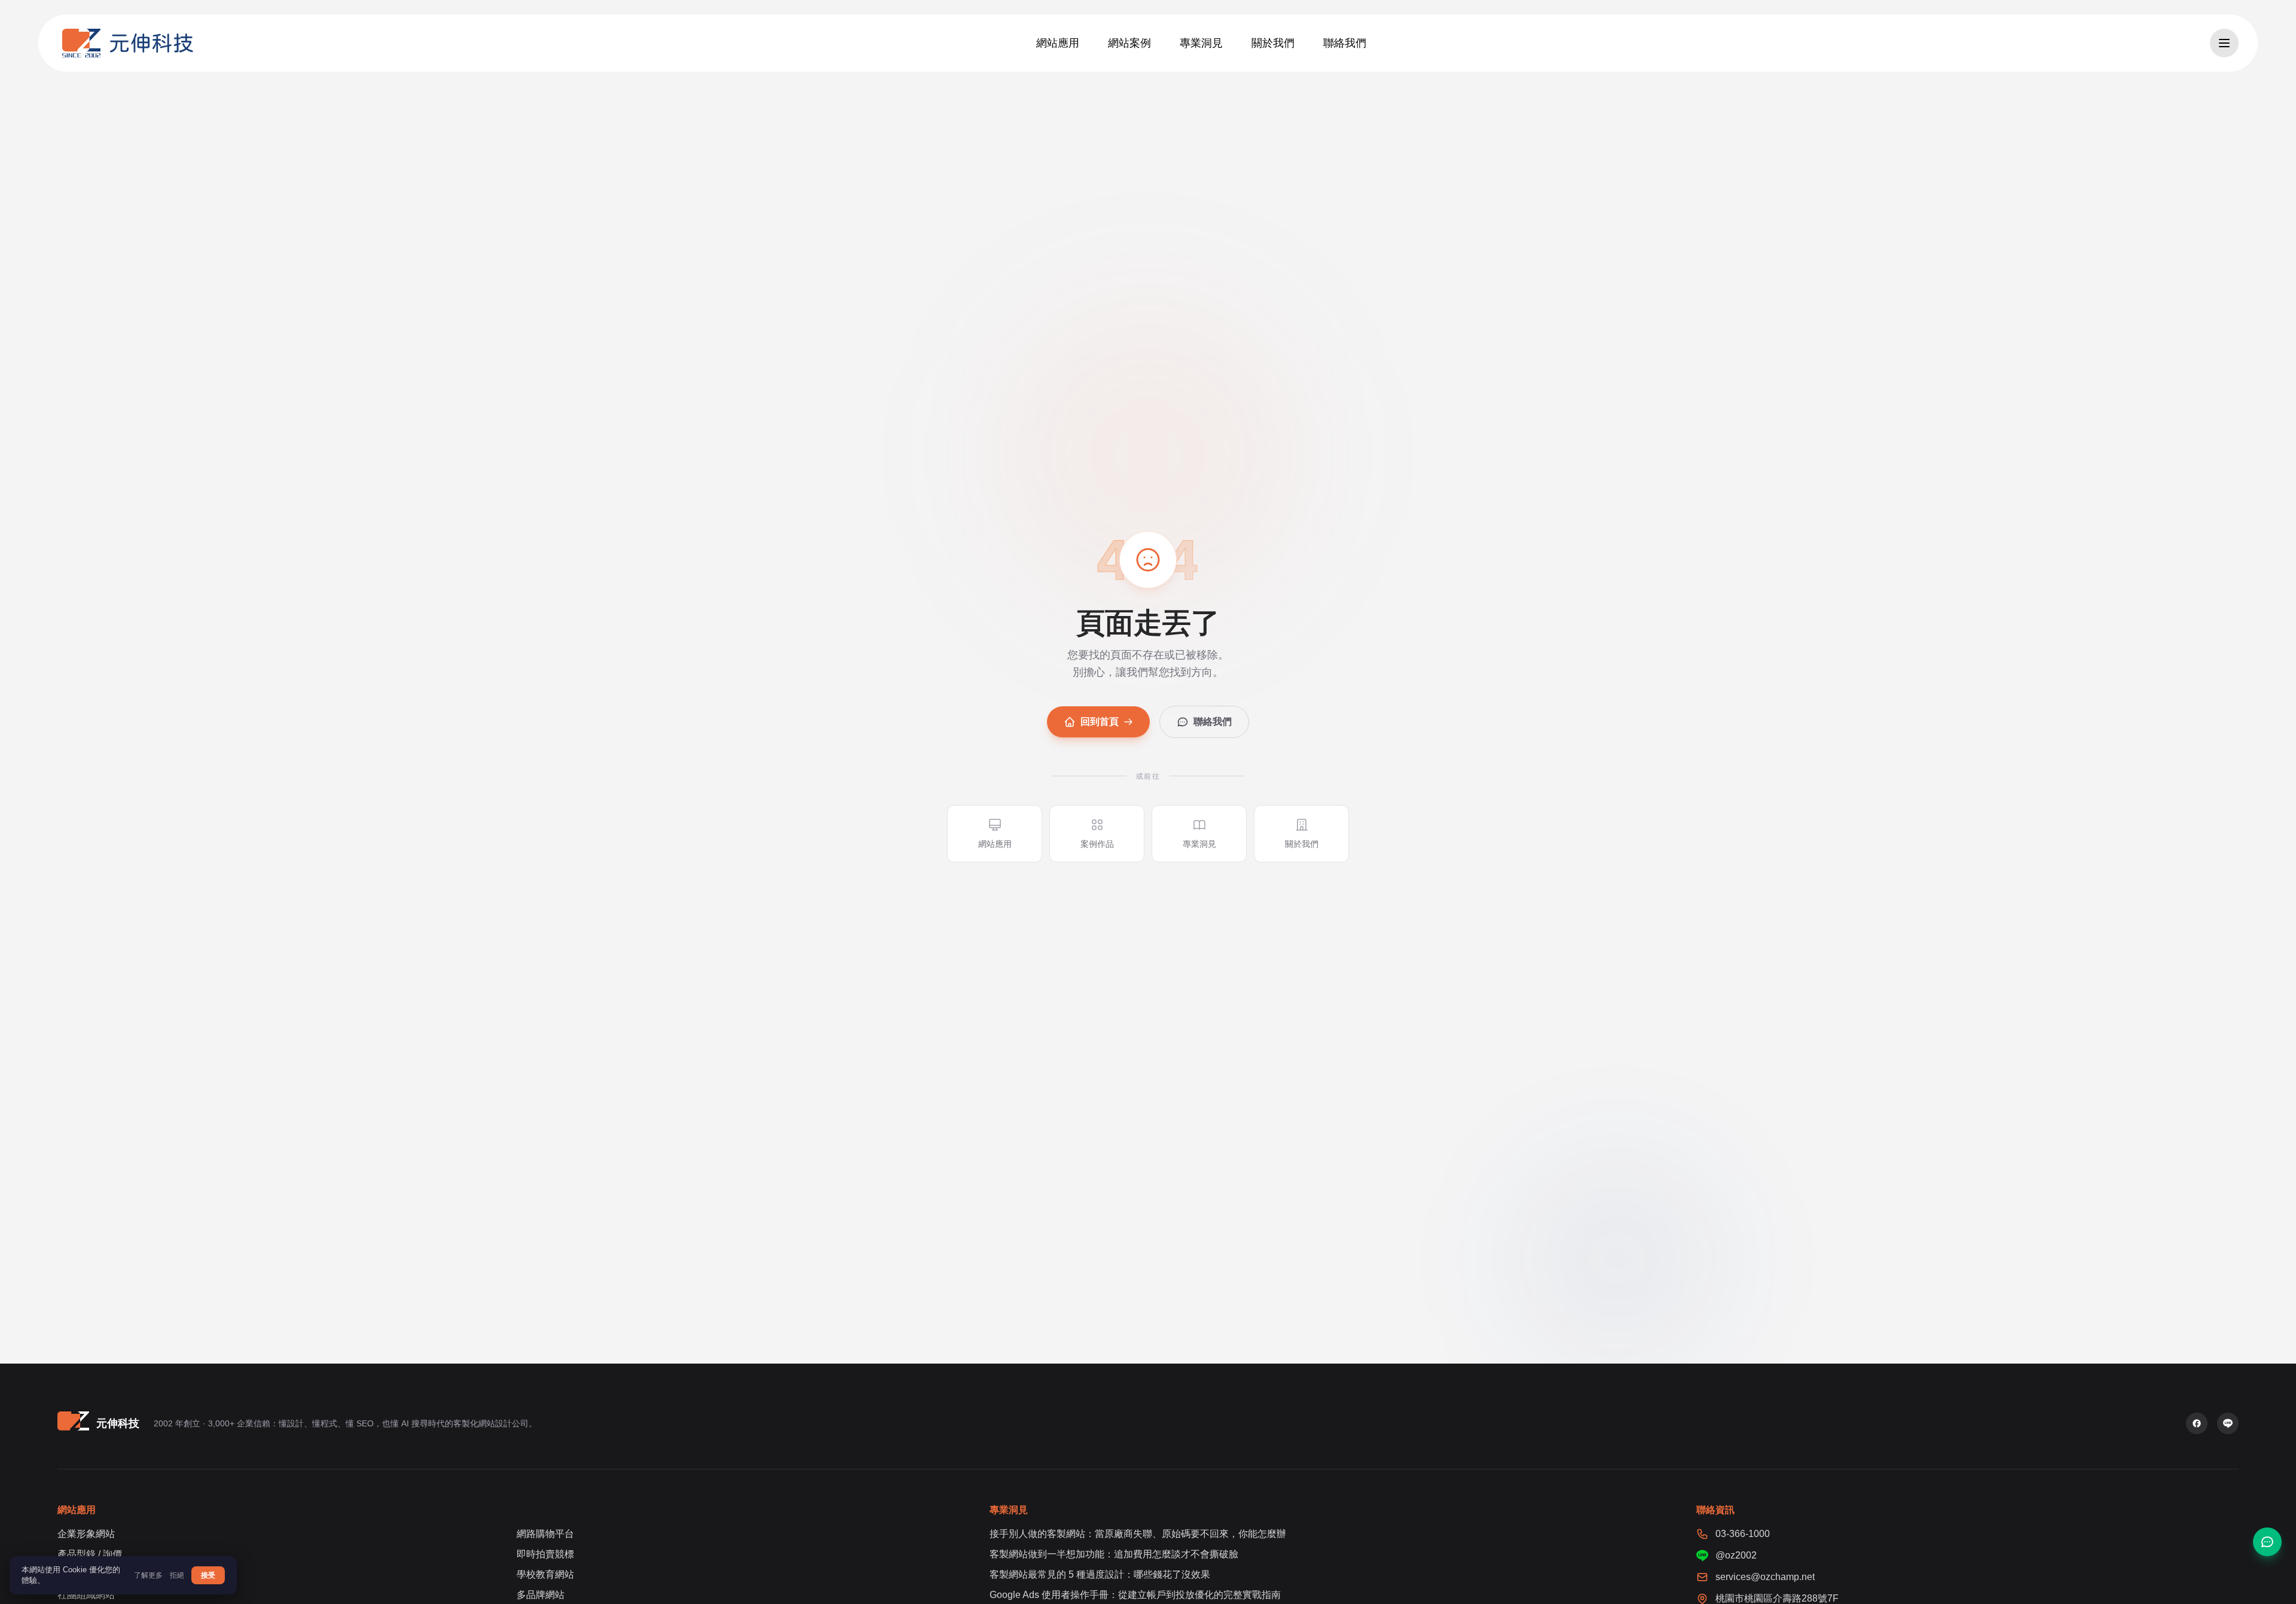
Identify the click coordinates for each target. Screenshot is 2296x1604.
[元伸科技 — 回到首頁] (128, 43)
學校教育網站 (545, 1574)
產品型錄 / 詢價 (90, 1554)
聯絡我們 (1213, 722)
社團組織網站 (86, 1595)
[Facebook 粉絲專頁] (2197, 1423)
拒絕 (177, 1575)
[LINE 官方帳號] (2228, 1423)
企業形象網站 (86, 1534)
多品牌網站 (541, 1595)
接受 (208, 1575)
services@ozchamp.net (1765, 1577)
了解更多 (148, 1575)
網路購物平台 (545, 1534)
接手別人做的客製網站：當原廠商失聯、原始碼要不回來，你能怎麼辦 (1138, 1534)
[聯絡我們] (2267, 1542)
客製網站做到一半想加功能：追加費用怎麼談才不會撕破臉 (1114, 1554)
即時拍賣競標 (545, 1554)
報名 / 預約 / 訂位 (93, 1574)
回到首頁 (1100, 722)
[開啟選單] (2224, 43)
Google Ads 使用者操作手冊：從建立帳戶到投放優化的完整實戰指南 (1135, 1595)
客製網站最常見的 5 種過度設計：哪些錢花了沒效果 (1100, 1574)
